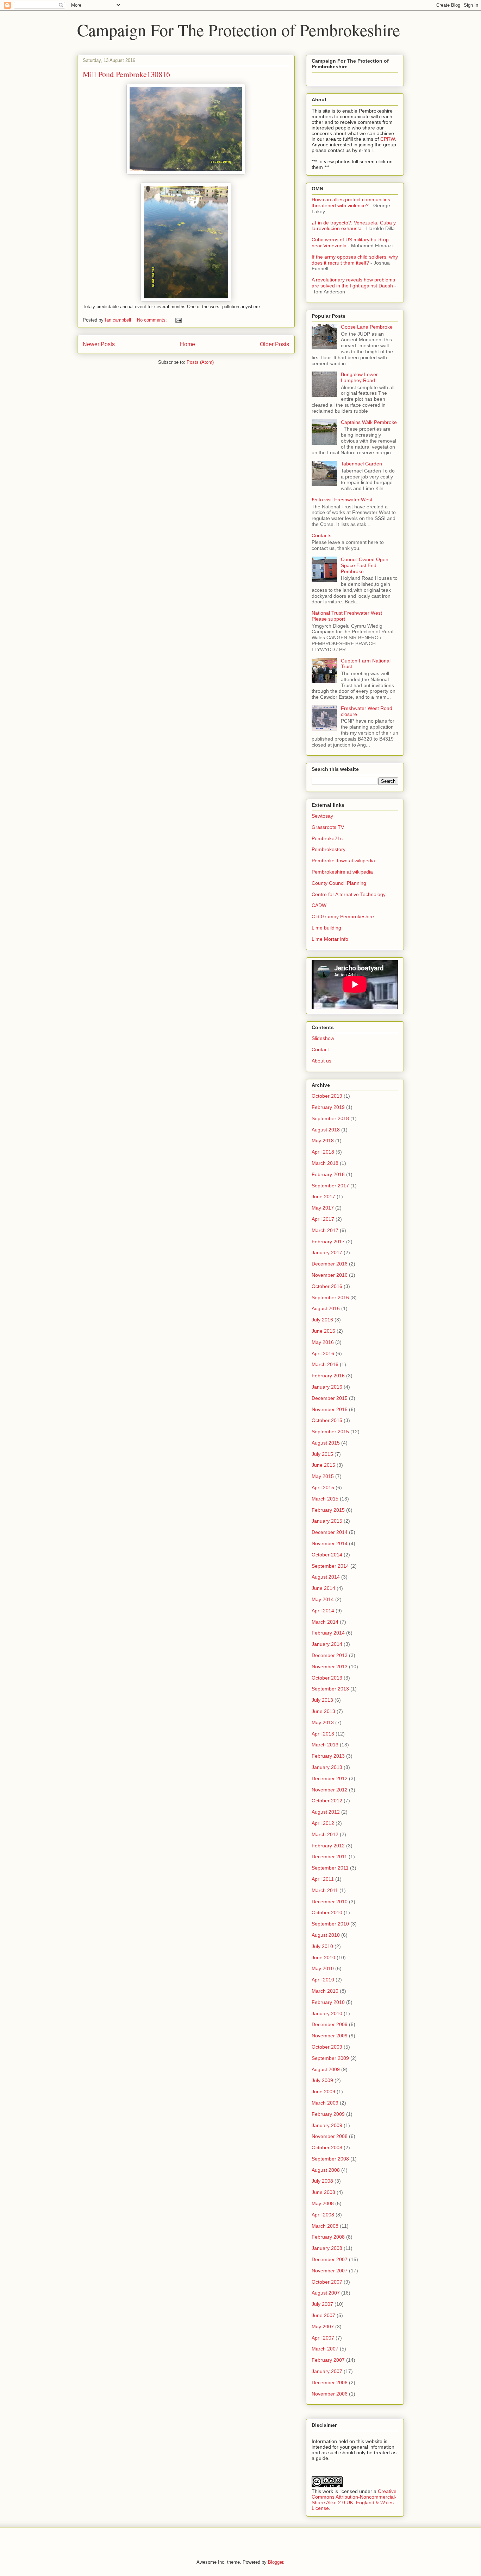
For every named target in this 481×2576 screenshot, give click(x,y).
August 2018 (326, 1130)
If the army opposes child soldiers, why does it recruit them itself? (355, 260)
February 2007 (328, 2360)
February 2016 (328, 1376)
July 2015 (322, 1454)
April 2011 (323, 1879)
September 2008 (330, 2159)
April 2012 (323, 1823)
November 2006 (330, 2394)
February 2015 (328, 1510)
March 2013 (325, 1745)
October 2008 (327, 2147)
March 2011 (325, 1890)
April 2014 (323, 1611)
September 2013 (330, 1689)
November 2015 (330, 1409)
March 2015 (325, 1499)
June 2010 (323, 1958)
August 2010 (326, 1935)
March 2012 (325, 1834)
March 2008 (325, 2226)
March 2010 (325, 1991)
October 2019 (327, 1096)
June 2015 (323, 1465)
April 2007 (323, 2338)
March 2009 (325, 2103)
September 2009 (330, 2058)
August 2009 (326, 2069)
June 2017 (323, 1197)
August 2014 (326, 1577)
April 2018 (323, 1152)
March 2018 (325, 1163)
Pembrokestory (329, 849)
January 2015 (327, 1521)
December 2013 (330, 1655)
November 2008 (330, 2136)
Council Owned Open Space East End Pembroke (365, 565)
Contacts (321, 535)
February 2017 (328, 1242)
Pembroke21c (327, 838)
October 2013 (327, 1678)
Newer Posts (99, 344)
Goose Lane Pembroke (367, 327)
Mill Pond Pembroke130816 (126, 74)
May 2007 (323, 2327)
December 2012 (330, 1778)
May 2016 (323, 1342)
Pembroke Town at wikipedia (343, 861)
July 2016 (322, 1320)
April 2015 (323, 1487)
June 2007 (323, 2315)
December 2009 (330, 2024)
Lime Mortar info (330, 939)
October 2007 (327, 2282)
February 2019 (328, 1107)
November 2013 (330, 1667)
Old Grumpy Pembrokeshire (343, 916)
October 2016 (327, 1286)
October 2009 (327, 2047)
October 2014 (327, 1555)
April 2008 (323, 2215)
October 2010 (327, 1912)
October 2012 (327, 1801)
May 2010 (323, 1968)
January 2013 (327, 1767)
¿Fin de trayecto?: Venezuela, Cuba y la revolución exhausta (354, 226)
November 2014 (330, 1543)
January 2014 (327, 1644)
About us (321, 1061)
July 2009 (322, 2080)
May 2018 (323, 1141)
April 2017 (323, 1219)
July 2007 (322, 2304)
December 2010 (330, 1902)
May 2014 (323, 1599)
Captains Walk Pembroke (369, 422)
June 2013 (323, 1711)
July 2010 (322, 1946)
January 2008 (327, 2248)
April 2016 (323, 1353)
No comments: (153, 320)
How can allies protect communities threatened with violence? (351, 202)
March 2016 (325, 1364)
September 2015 (330, 1432)
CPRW (388, 139)
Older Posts (274, 344)
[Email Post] (178, 320)
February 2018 (328, 1174)
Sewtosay (322, 816)
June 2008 (323, 2192)
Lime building (326, 928)
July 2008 (322, 2181)
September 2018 (330, 1118)
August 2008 (326, 2170)
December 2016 (330, 1264)
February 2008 (328, 2237)
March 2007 (325, 2349)
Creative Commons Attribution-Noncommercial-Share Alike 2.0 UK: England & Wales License (354, 2500)
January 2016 (327, 1387)
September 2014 (330, 1566)
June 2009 (323, 2092)
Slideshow (323, 1038)
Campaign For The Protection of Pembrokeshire (239, 30)
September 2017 (330, 1186)
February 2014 (328, 1633)
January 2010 (327, 2013)
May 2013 (323, 1722)
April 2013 (323, 1734)
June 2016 (323, 1331)
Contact (320, 1049)
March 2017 (325, 1230)
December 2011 (329, 1857)
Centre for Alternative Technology (349, 894)
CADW (319, 905)
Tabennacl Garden (361, 464)
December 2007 (330, 2259)
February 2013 (328, 1756)
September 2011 (330, 1868)
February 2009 (328, 2114)
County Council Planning (339, 883)
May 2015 (323, 1476)
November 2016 (330, 1275)
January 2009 (327, 2125)
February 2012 (328, 1846)
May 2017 (323, 1208)
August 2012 (326, 1812)
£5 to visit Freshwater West (342, 500)
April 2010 (323, 1980)
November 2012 (330, 1790)
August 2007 (326, 2293)
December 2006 (330, 2383)
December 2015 (330, 1398)
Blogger (276, 2562)
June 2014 (323, 1588)
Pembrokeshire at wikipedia (342, 872)
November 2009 (330, 2036)
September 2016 (330, 1297)
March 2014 (325, 1622)
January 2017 (327, 1252)
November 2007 (330, 2271)
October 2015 (327, 1420)
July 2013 (322, 1700)
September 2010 (330, 1924)
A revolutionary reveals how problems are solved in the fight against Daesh (353, 283)
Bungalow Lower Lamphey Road (359, 377)
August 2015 (326, 1443)
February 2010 (328, 2002)
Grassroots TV (328, 827)
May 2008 (323, 2203)
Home (188, 344)
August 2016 (326, 1308)
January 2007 (327, 2371)
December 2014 (330, 1532)
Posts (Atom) (200, 362)
